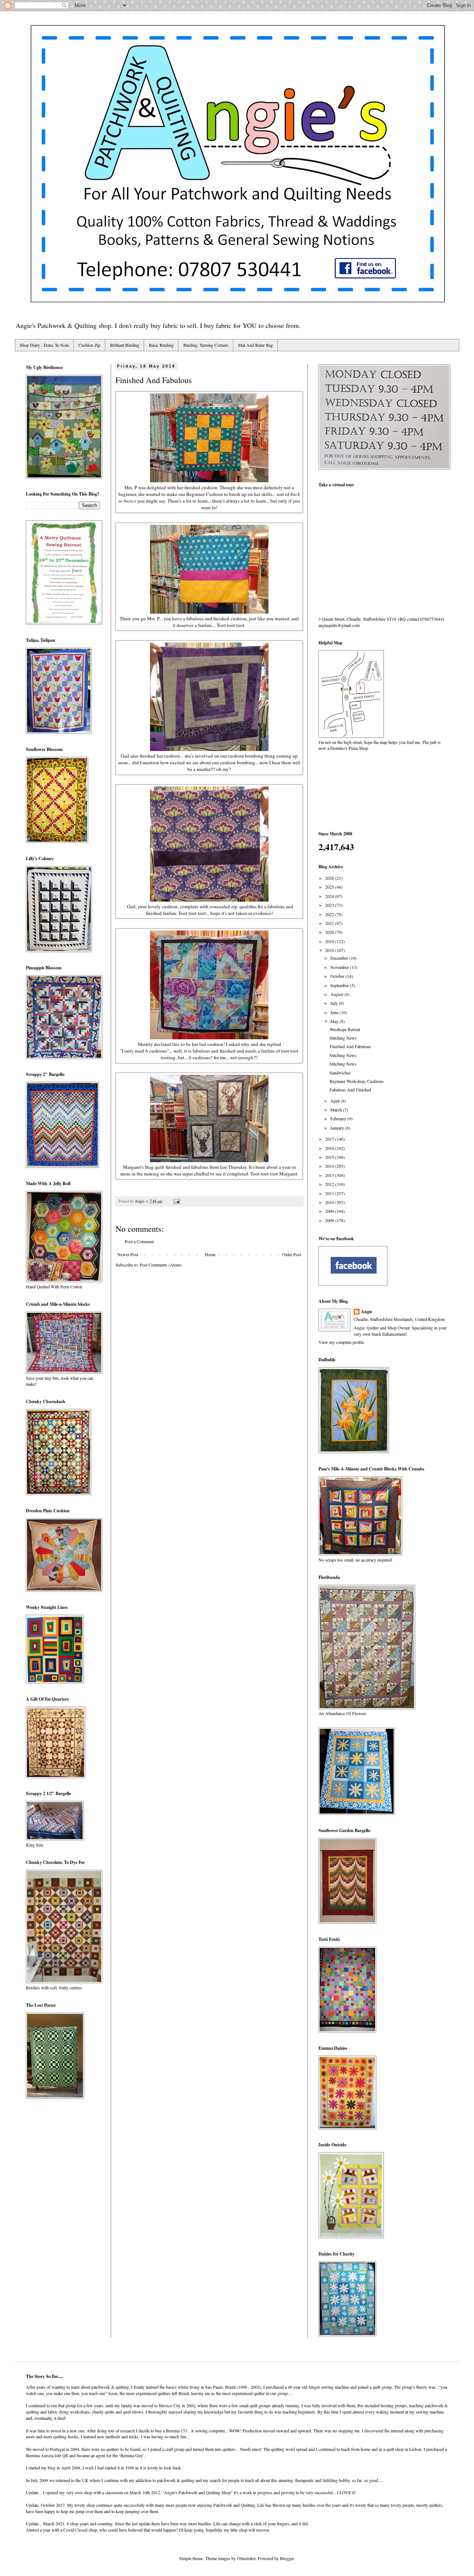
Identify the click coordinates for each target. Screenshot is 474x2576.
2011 (330, 1193)
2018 (330, 950)
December (340, 958)
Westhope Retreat (345, 1029)
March (337, 1110)
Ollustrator (246, 2558)
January (338, 1128)
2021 (330, 923)
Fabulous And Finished (350, 1090)
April (336, 1101)
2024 (330, 896)
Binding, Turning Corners (206, 345)
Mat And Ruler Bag (256, 345)
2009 (330, 1211)
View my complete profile (341, 1342)
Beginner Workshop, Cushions (357, 1081)
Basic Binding (161, 345)
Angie (367, 1312)
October (338, 976)
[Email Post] (176, 1201)
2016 (330, 1148)
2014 (330, 1166)
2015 (330, 1157)
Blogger (287, 2558)
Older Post (292, 1254)
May (335, 1021)
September (340, 985)
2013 (330, 1175)
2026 (330, 878)
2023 (330, 905)
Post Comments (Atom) (161, 1265)
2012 (330, 1184)
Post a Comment (139, 1241)
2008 (330, 1220)
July (335, 1003)
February (339, 1118)
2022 (330, 914)
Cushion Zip (89, 345)
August (337, 994)
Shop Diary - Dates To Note (44, 345)
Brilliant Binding (125, 345)
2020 (330, 932)
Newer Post (128, 1254)
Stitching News (343, 1038)
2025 (330, 887)
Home (210, 1254)
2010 (330, 1202)
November (340, 967)
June (335, 1012)
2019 (330, 941)
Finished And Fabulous (350, 1046)
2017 (330, 1139)
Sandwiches (340, 1073)
